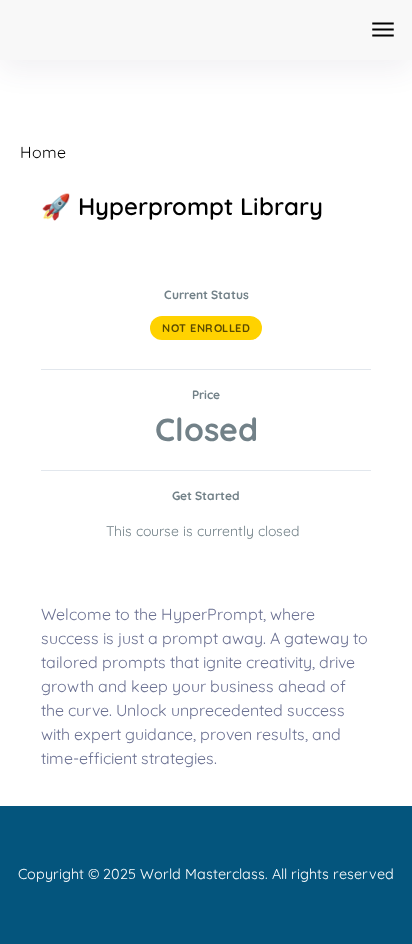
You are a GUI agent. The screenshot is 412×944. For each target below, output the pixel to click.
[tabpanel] (206, 686)
